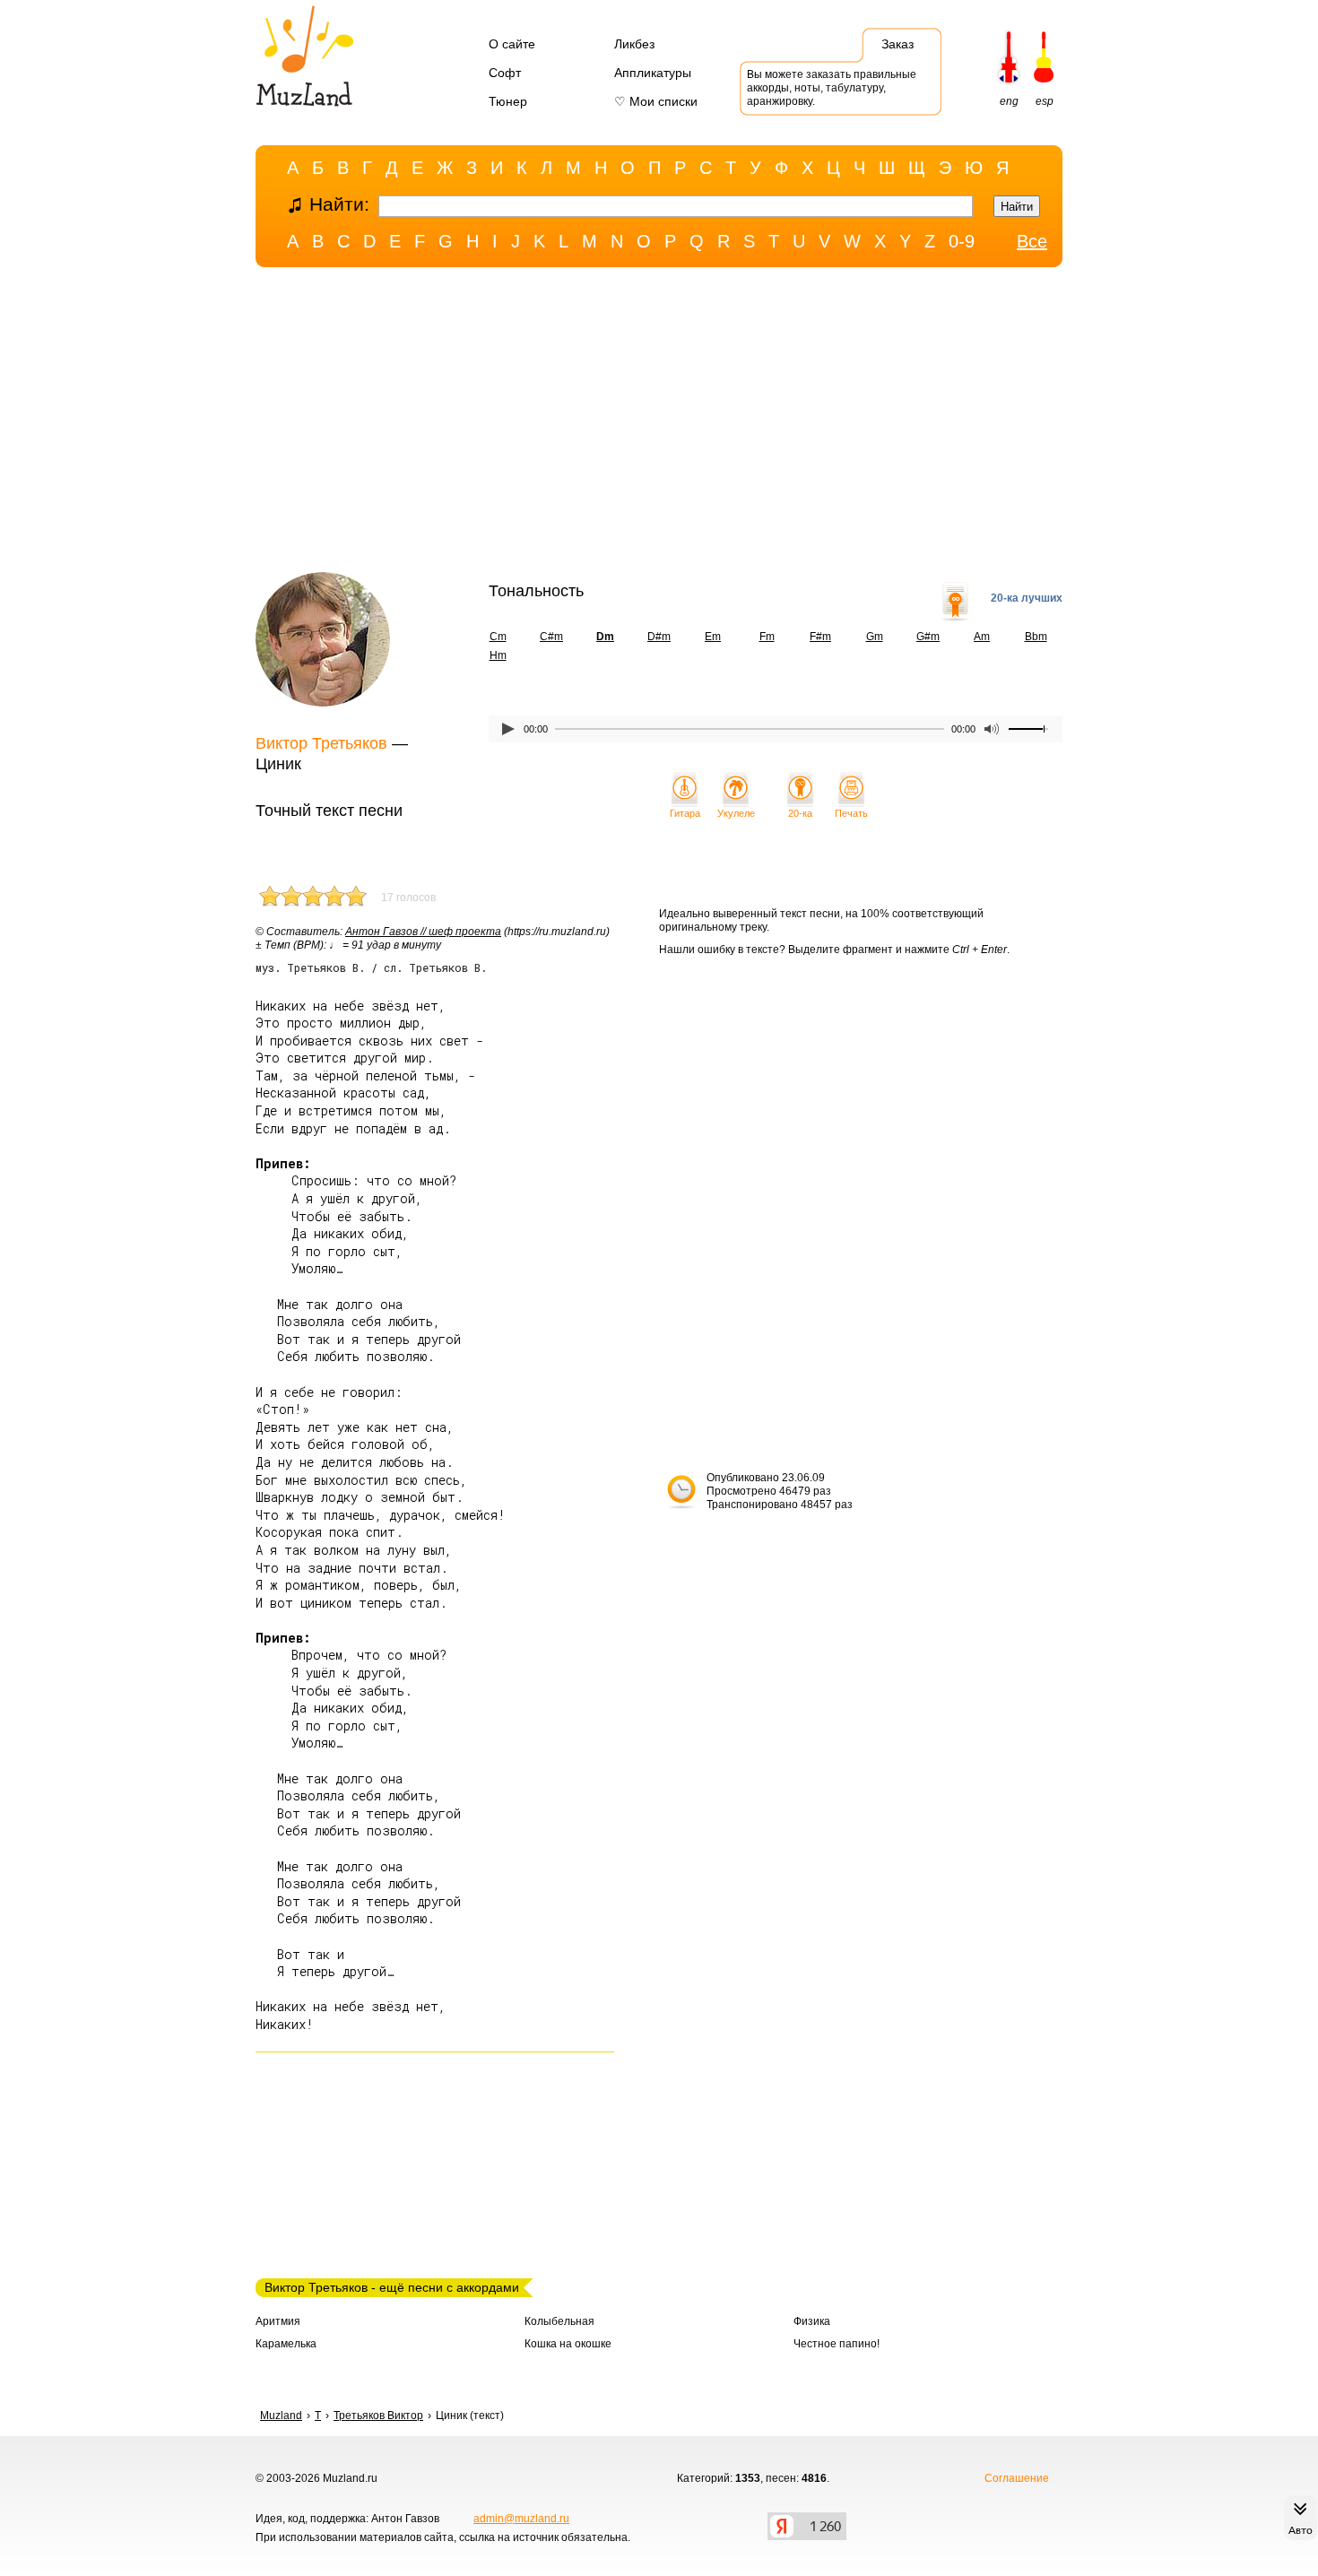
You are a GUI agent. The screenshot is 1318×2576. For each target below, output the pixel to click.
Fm (767, 637)
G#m (928, 637)
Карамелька (286, 2344)
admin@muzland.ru (521, 2519)
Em (713, 637)
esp (1045, 101)
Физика (812, 2321)
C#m (551, 637)
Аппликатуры (653, 73)
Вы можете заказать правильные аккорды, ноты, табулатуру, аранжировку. (832, 88)
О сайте (512, 44)
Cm (498, 637)
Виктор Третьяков (321, 743)
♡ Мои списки (656, 101)
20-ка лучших (1027, 598)
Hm (498, 655)
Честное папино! (837, 2344)
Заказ (897, 44)
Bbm (1036, 637)
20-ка (800, 813)
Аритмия (278, 2321)
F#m (820, 637)
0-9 (962, 241)
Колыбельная (559, 2321)
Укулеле (736, 813)
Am (982, 637)
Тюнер (508, 101)
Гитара (685, 813)
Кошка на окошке (568, 2344)
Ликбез (634, 44)
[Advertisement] (659, 424)
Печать (851, 813)
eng (1009, 101)
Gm (875, 637)
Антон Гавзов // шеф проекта (423, 932)
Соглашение (1017, 2478)
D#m (659, 637)
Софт (505, 73)
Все (1032, 241)
